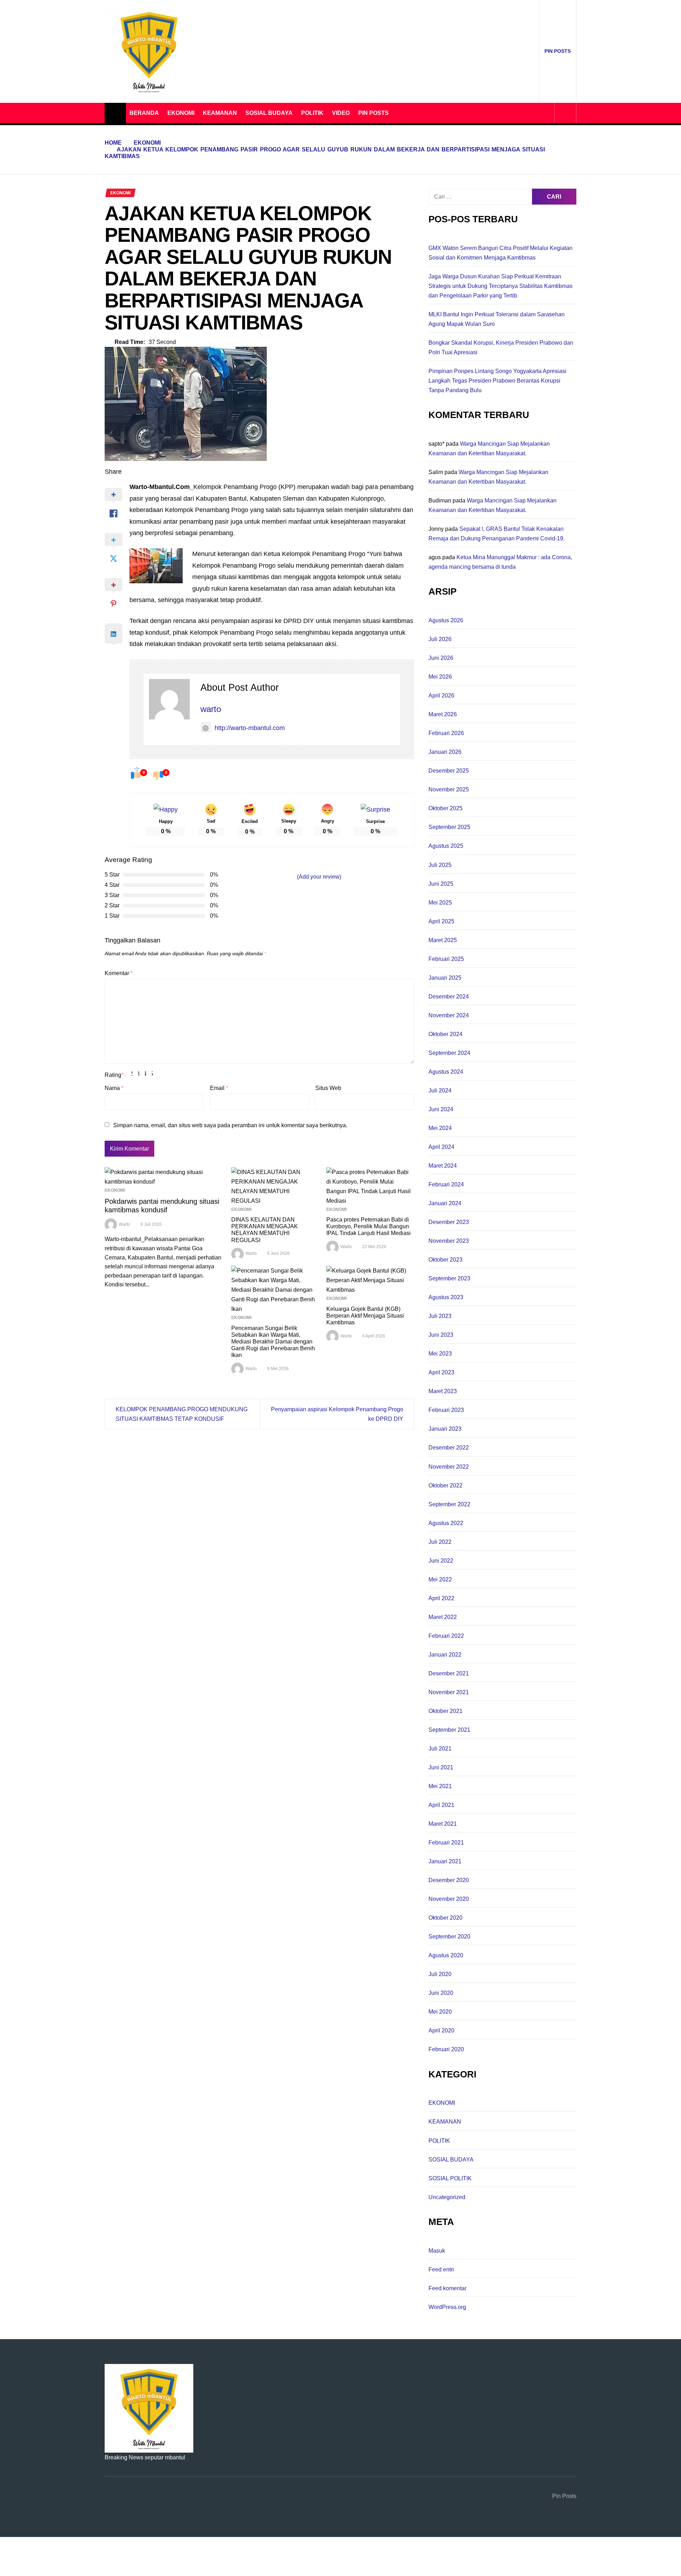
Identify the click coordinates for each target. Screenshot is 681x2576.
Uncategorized (447, 2197)
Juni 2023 (441, 1335)
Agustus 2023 (446, 1297)
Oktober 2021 (445, 1711)
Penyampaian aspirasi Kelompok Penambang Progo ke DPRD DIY (337, 1414)
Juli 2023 (440, 1316)
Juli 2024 (440, 1091)
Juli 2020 (440, 1974)
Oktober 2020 (445, 1918)
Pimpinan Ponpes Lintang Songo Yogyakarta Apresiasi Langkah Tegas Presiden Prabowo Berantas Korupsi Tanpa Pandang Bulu (497, 381)
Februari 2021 (446, 1843)
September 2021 (449, 1730)
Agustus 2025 (446, 846)
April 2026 (441, 696)
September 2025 (449, 827)
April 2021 (441, 1805)
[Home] (115, 113)
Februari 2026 (446, 733)
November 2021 (449, 1692)
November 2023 (449, 1241)
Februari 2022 (446, 1636)
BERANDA (144, 113)
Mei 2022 (440, 1579)
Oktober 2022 (445, 1485)
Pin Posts (558, 51)
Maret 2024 (443, 1166)
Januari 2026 (445, 752)
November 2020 (449, 1899)
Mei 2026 (440, 677)
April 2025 (441, 921)
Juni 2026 (441, 658)
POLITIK (312, 113)
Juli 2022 (440, 1542)
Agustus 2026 (446, 620)
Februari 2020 (446, 2049)
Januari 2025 (445, 978)
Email (219, 1088)
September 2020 (449, 1937)
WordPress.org (447, 2307)
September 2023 (449, 1278)
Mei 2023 (440, 1354)
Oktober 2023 (445, 1260)
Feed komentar (447, 2288)
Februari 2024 (446, 1184)
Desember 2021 (449, 1673)
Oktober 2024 (445, 1034)
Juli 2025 (440, 865)
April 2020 (441, 2030)
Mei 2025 (440, 903)
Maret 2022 (443, 1617)
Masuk (437, 2251)
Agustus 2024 (446, 1072)
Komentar (119, 973)
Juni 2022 (441, 1561)
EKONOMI (181, 113)
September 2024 (449, 1053)
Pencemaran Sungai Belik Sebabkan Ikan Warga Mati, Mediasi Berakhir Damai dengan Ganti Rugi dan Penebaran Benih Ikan (273, 1342)
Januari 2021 (445, 1861)
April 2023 (441, 1372)
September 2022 (449, 1504)
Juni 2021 (441, 1767)
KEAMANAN (220, 113)
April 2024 (441, 1147)
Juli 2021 (440, 1749)
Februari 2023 (446, 1410)
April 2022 (441, 1598)
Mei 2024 (440, 1128)
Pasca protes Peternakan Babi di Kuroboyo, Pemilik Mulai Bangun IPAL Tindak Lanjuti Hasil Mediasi (369, 1226)
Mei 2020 (440, 2012)
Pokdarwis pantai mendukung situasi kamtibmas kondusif (162, 1206)
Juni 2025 (441, 884)
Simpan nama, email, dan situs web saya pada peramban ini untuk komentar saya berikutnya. (230, 1125)
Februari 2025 (446, 959)
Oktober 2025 (445, 808)
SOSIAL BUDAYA (269, 113)
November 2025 (449, 789)
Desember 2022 (449, 1448)
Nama (114, 1088)
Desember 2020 (449, 1880)
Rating (114, 1075)
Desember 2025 (449, 771)
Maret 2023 (443, 1391)
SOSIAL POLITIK (450, 2178)
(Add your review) (319, 877)
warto (211, 709)
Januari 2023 (445, 1429)
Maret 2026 (443, 714)
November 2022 (449, 1467)
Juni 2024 (441, 1109)
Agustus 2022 (446, 1523)
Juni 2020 (441, 1993)
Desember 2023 (449, 1222)
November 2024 (449, 1015)
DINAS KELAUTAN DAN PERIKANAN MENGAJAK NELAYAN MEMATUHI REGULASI (265, 1230)
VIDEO (341, 113)
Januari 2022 (445, 1655)
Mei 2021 (440, 1786)
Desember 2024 (449, 997)
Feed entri (441, 2269)
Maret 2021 (443, 1824)
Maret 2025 (443, 940)
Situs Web (328, 1088)
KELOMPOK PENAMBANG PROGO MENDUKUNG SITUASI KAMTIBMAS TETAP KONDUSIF (182, 1414)
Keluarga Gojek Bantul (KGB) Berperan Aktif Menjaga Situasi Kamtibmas (365, 1316)
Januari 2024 (445, 1203)
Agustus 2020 (446, 1955)
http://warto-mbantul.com (250, 728)
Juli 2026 (440, 639)
